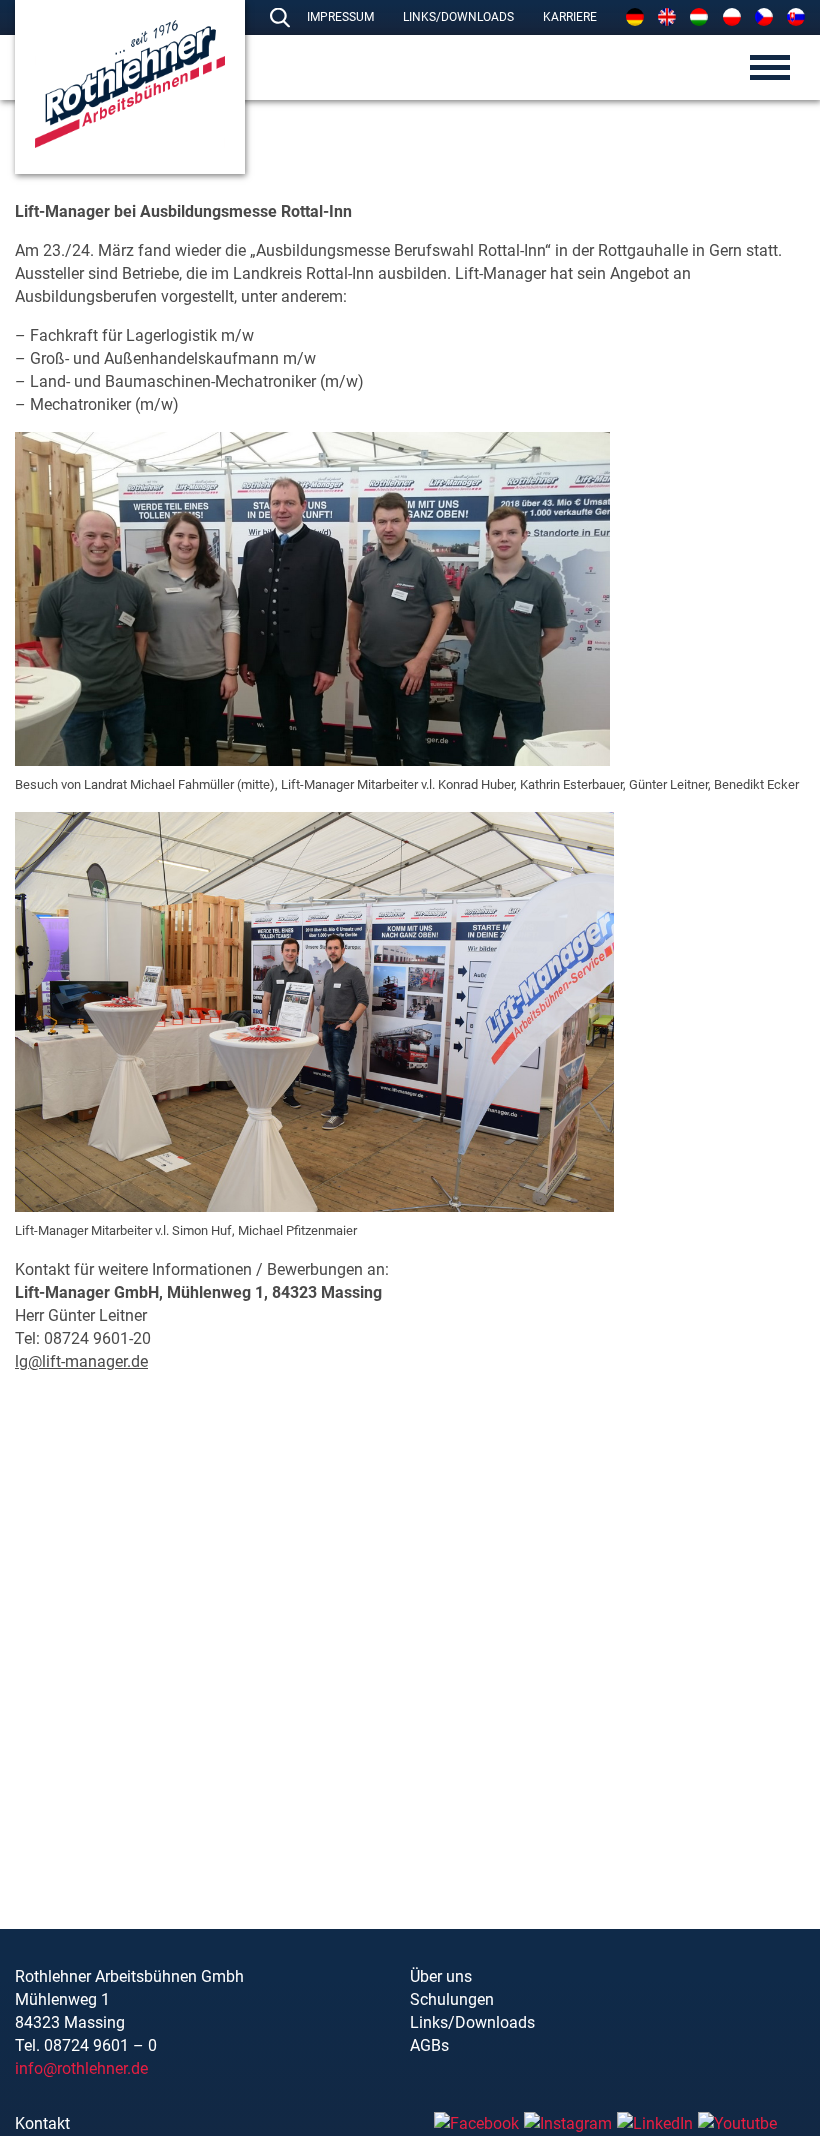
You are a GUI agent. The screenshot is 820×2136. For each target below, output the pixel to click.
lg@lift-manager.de (81, 1361)
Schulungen (452, 1999)
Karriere (570, 17)
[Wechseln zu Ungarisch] (699, 17)
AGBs (429, 2045)
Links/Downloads (458, 17)
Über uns (441, 1976)
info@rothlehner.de (81, 2068)
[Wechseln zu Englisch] (667, 17)
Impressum (340, 17)
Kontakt (42, 2123)
